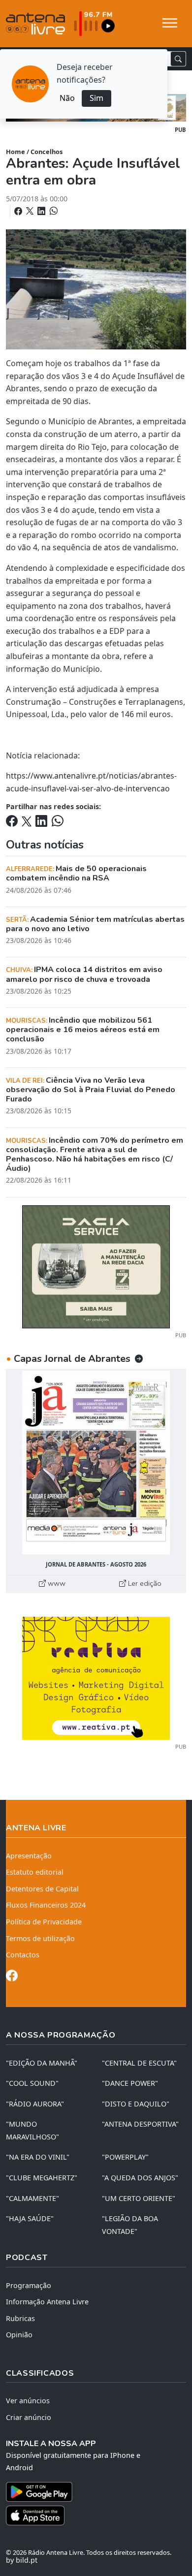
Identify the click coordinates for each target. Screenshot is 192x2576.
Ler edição (144, 1583)
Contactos (23, 1955)
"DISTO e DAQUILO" (136, 2104)
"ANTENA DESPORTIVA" (140, 2124)
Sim (96, 98)
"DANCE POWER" (130, 2083)
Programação (29, 2285)
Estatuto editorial (35, 1872)
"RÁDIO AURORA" (35, 2104)
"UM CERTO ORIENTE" (139, 2198)
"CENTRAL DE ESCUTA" (139, 2063)
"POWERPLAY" (125, 2157)
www (56, 1583)
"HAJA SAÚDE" (30, 2218)
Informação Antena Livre (47, 2302)
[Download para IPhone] (96, 2515)
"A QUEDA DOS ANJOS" (140, 2178)
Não (67, 98)
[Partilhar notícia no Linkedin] (42, 211)
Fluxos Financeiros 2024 (46, 1905)
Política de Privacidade (44, 1922)
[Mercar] (96, 1266)
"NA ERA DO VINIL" (38, 2157)
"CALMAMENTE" (32, 2198)
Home (16, 152)
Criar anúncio (29, 2417)
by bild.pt (22, 2560)
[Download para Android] (90, 2492)
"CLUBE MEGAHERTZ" (42, 2178)
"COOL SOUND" (32, 2083)
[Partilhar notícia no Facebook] (19, 211)
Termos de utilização (40, 1938)
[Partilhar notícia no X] (31, 211)
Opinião (19, 2335)
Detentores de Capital (42, 1889)
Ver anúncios (28, 2401)
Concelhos (47, 152)
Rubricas (20, 2318)
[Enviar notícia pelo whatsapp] (53, 211)
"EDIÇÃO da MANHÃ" (42, 2063)
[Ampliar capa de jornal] (96, 1462)
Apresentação (29, 1856)
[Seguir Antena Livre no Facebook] (12, 1977)
